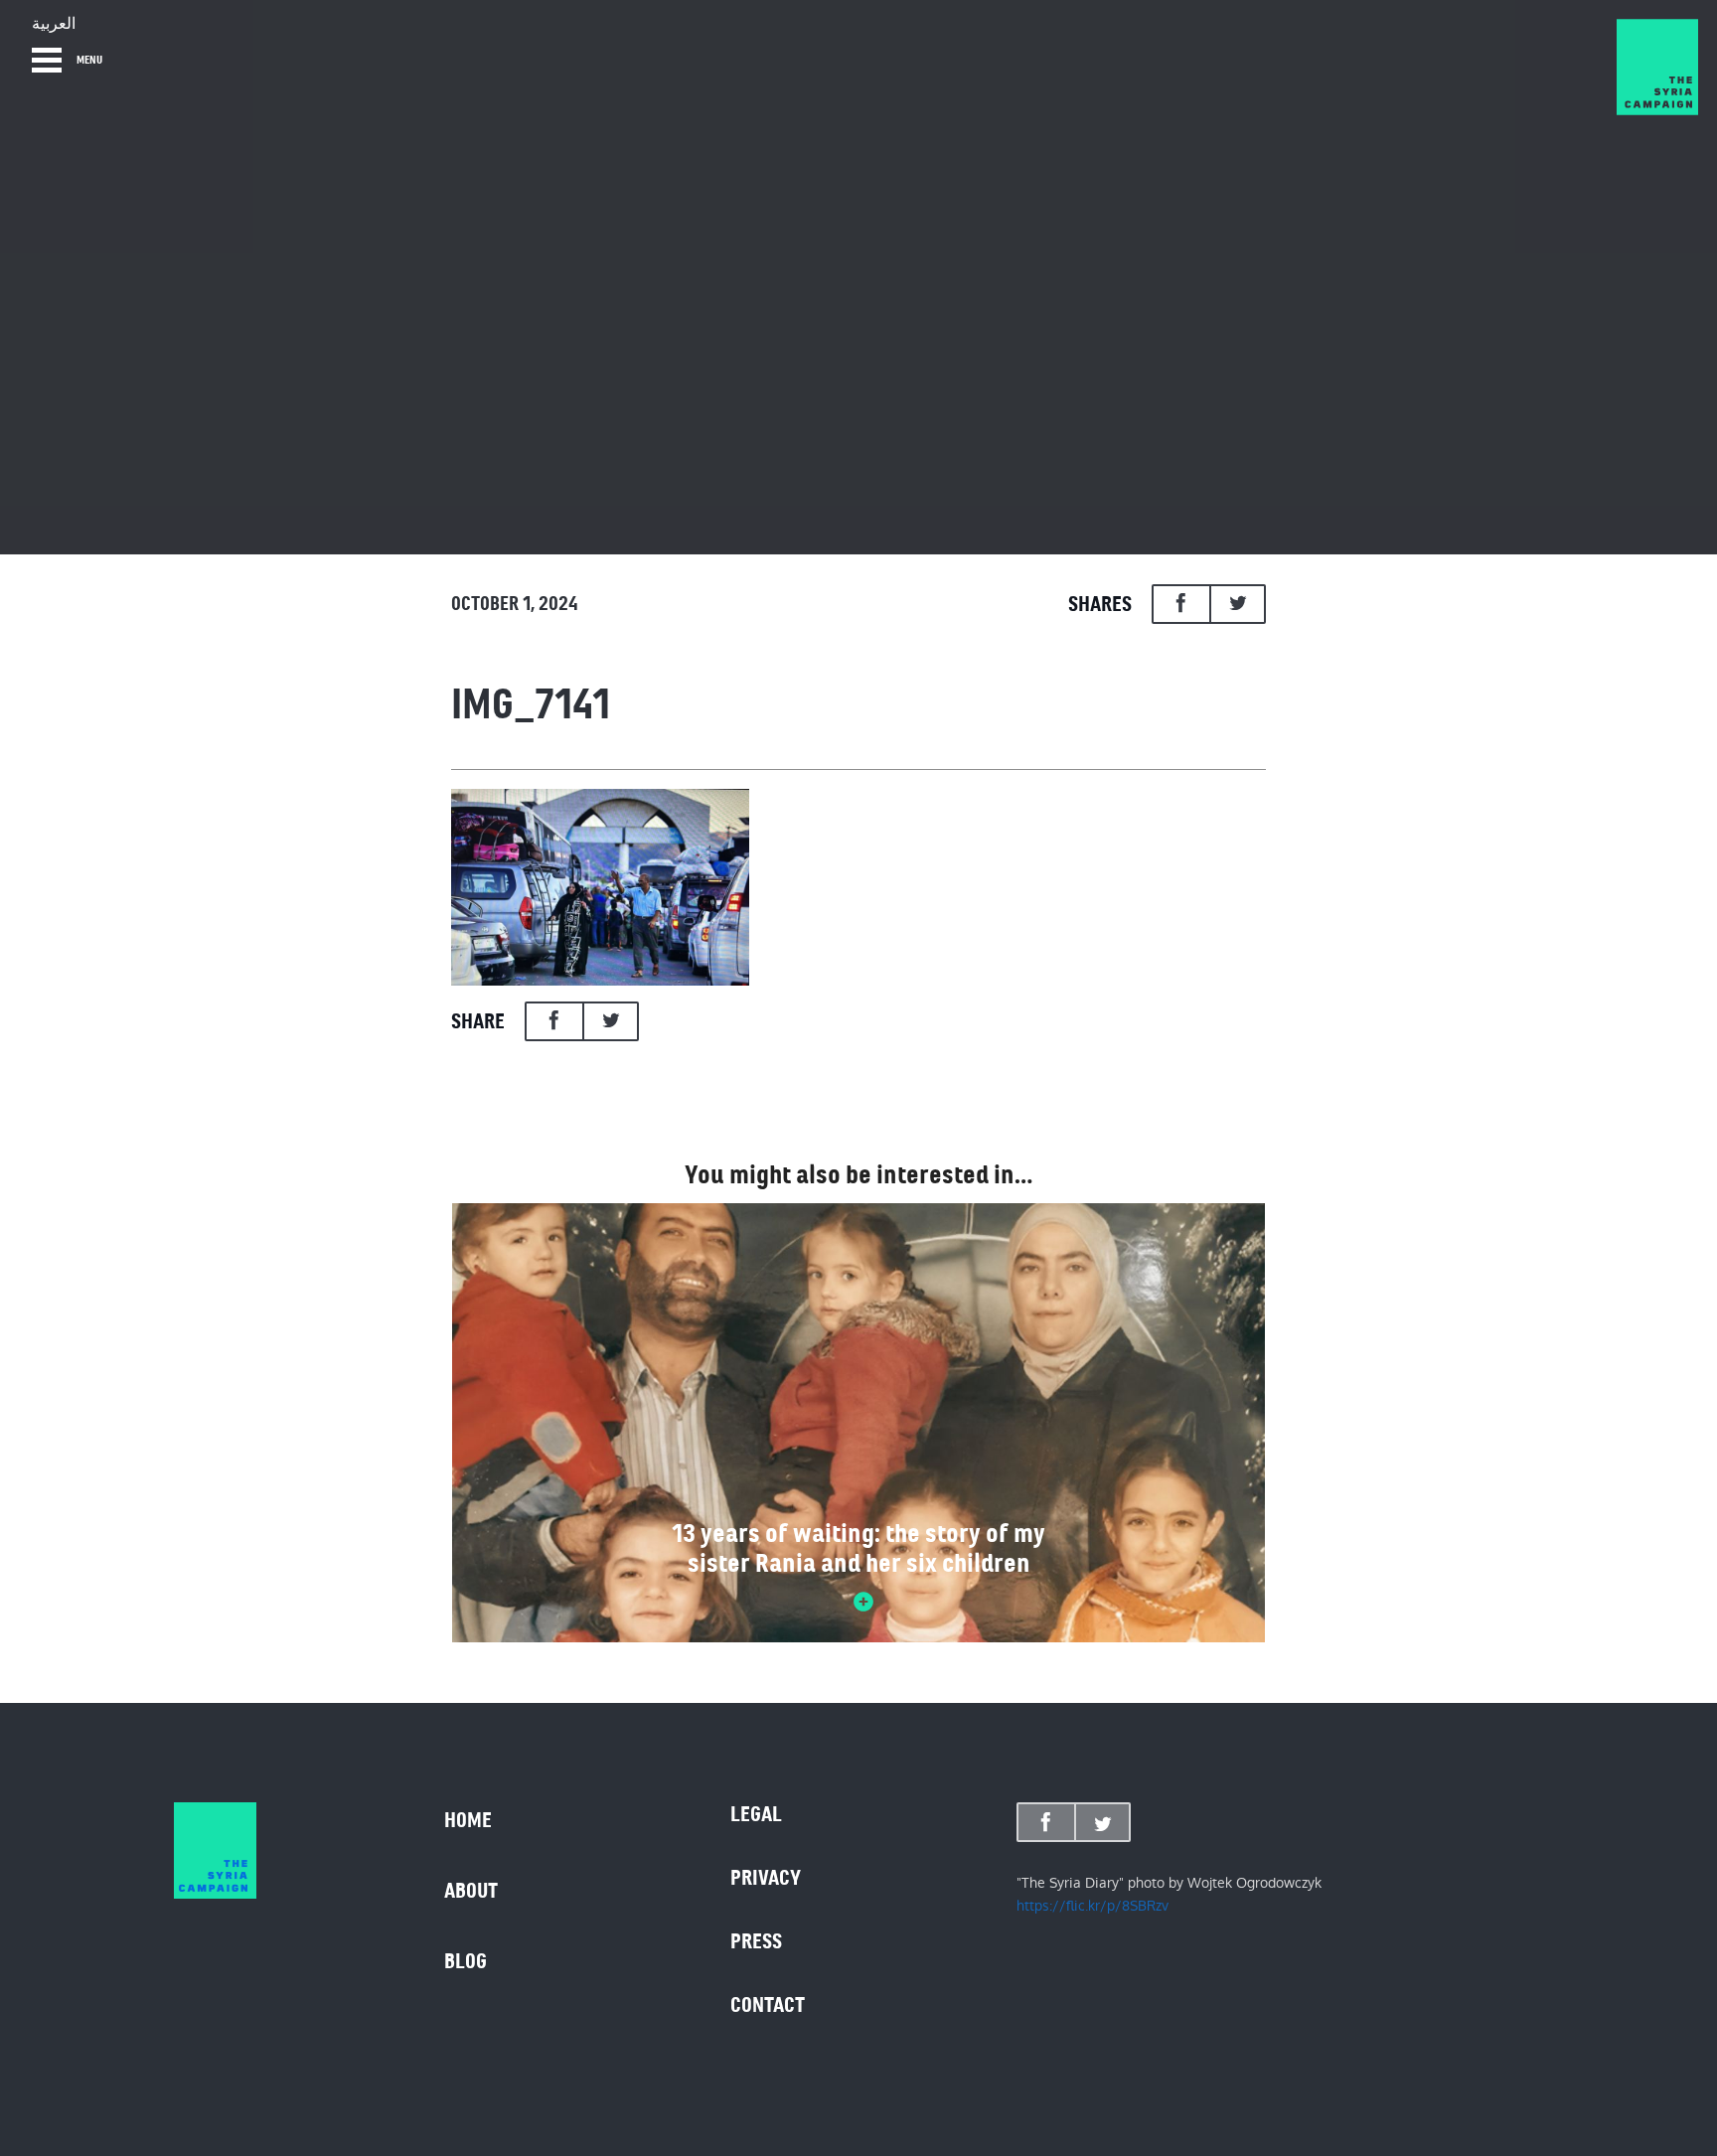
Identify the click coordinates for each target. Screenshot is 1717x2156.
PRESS (756, 1941)
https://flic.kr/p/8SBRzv (1093, 1906)
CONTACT (768, 2005)
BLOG (466, 1961)
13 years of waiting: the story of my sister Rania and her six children (858, 1548)
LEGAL (756, 1814)
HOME (468, 1820)
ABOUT (471, 1891)
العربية (54, 24)
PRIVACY (766, 1878)
